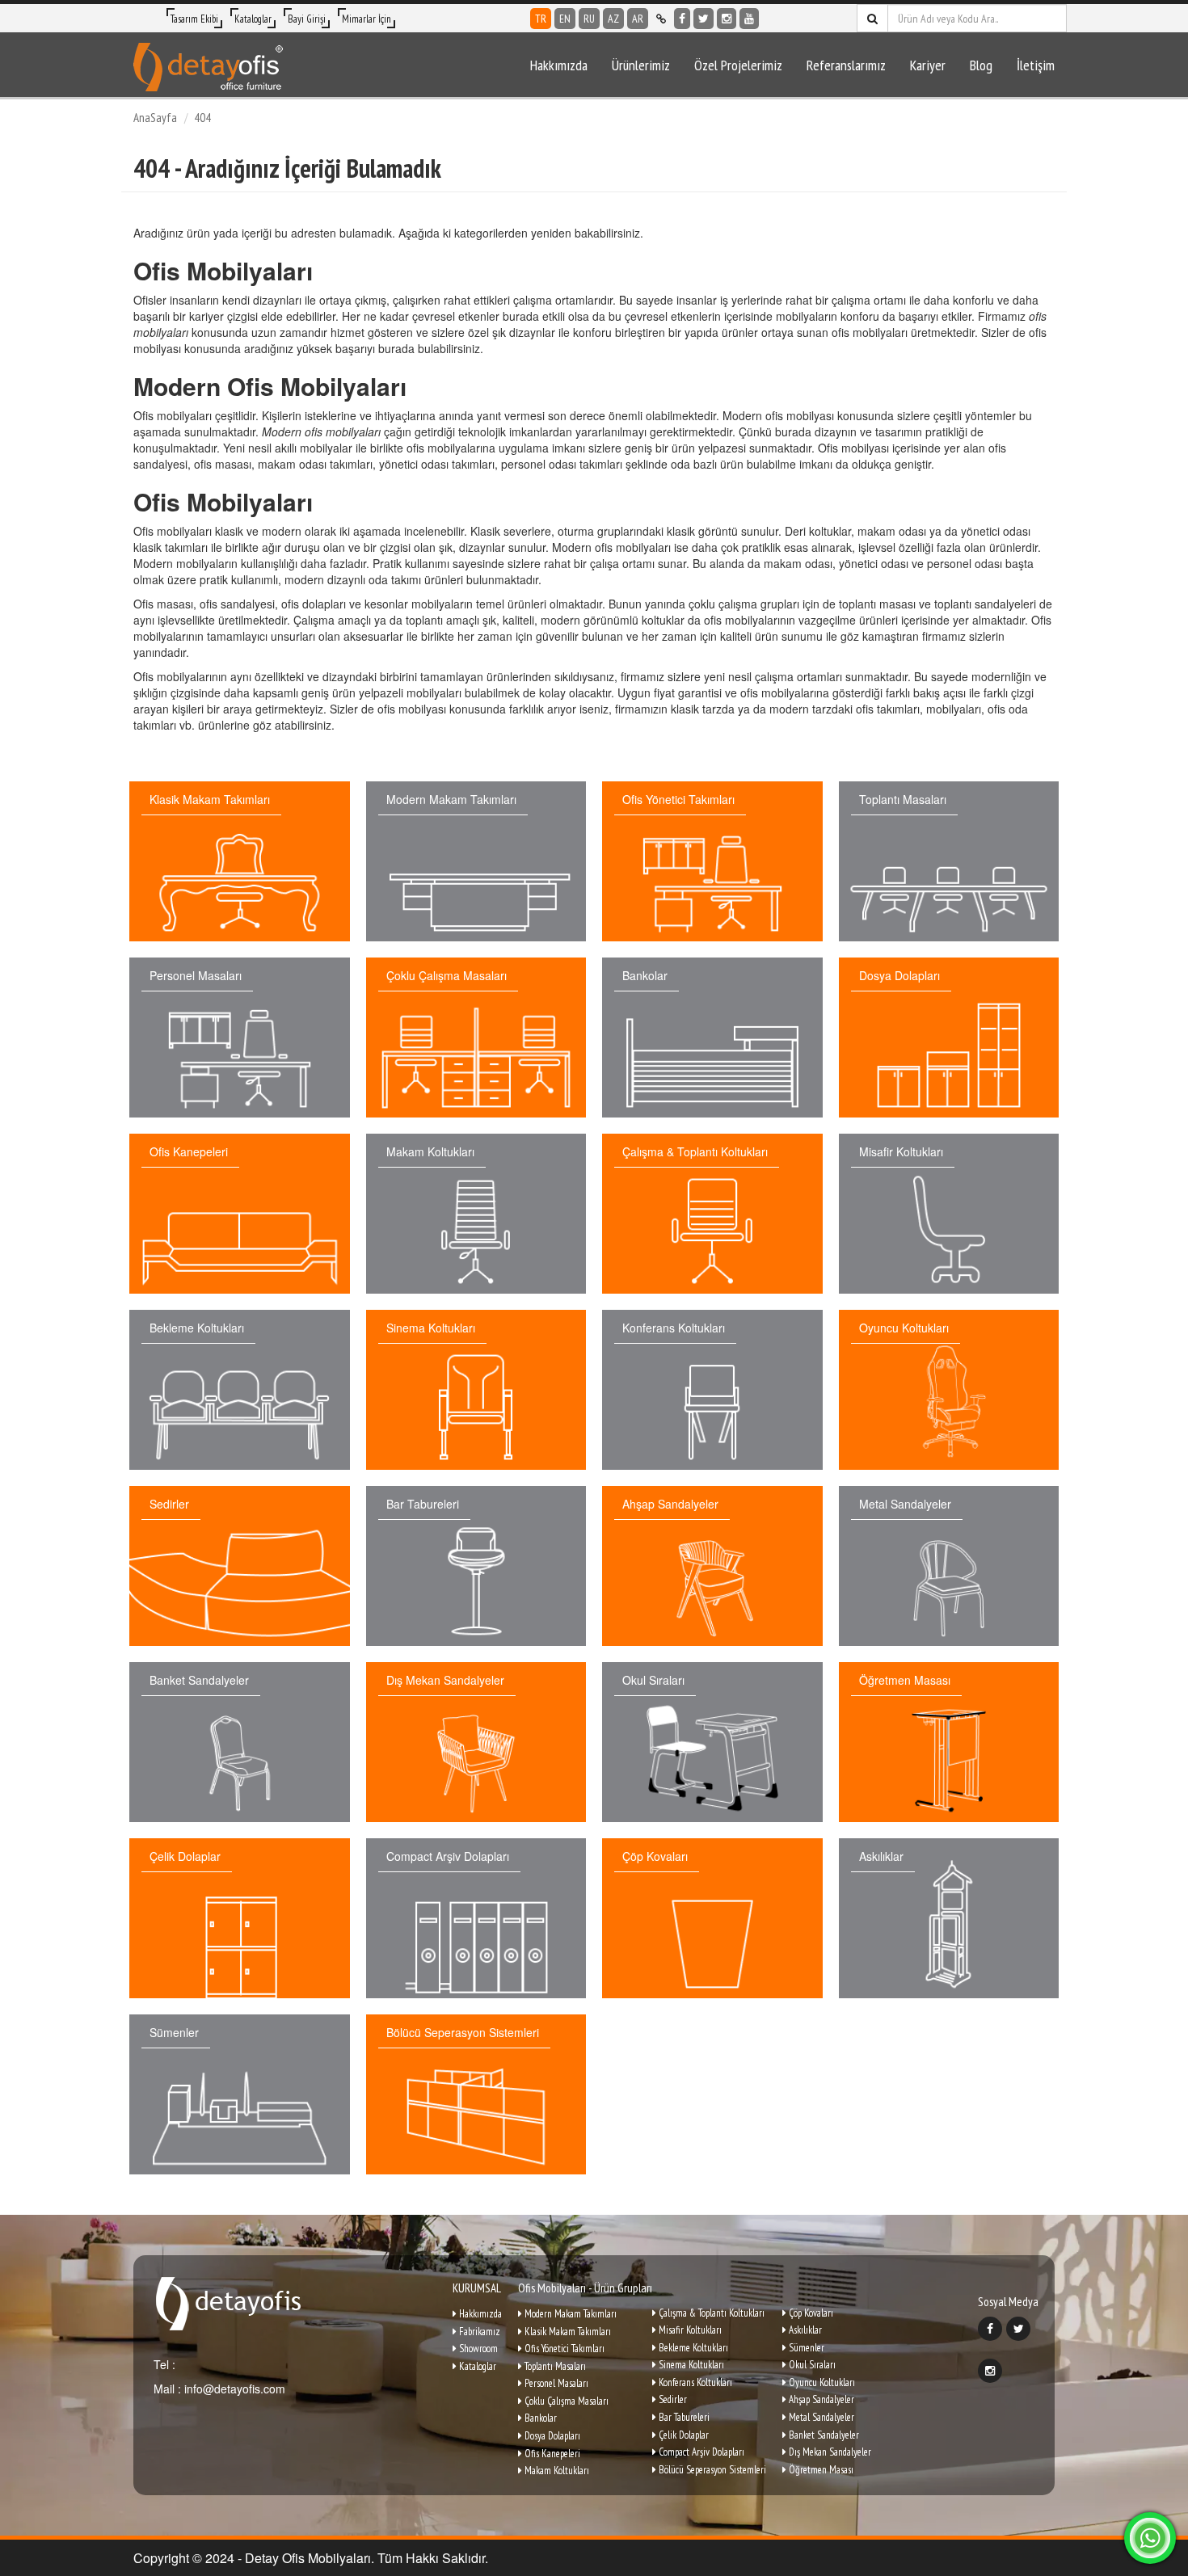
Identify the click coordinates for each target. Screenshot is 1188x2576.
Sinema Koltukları (690, 2365)
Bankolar (539, 2418)
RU (589, 19)
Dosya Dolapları (551, 2436)
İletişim (1036, 65)
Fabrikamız (478, 2332)
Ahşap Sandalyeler (820, 2399)
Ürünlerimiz (641, 65)
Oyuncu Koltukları (821, 2382)
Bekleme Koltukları (692, 2348)
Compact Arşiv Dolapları (700, 2452)
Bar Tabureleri (683, 2417)
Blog (981, 65)
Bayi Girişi (307, 19)
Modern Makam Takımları (569, 2314)
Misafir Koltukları (689, 2330)
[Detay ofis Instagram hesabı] (727, 19)
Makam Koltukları (556, 2471)
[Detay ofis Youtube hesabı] (749, 19)
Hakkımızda (559, 65)
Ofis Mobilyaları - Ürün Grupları (585, 2288)
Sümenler (805, 2348)
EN (565, 19)
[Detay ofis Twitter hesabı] (704, 19)
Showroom (477, 2349)
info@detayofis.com (233, 2389)
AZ (613, 19)
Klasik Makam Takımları (567, 2332)
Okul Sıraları (811, 2365)
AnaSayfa (155, 118)
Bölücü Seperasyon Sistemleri (711, 2470)
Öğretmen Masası (820, 2470)
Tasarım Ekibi (194, 19)
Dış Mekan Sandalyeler (829, 2452)
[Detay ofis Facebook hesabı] (682, 19)
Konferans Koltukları (694, 2382)
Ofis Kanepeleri (551, 2454)
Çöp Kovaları (810, 2313)
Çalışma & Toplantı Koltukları (710, 2313)
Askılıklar (804, 2330)
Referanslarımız (846, 65)
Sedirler (672, 2399)
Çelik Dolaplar (682, 2435)
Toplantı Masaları (554, 2366)
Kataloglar (253, 19)
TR (541, 19)
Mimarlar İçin (367, 19)
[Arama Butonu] (872, 18)
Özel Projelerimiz (738, 65)
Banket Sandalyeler (823, 2435)
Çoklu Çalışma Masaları (565, 2401)
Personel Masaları (555, 2383)
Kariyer (928, 65)
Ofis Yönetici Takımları (563, 2349)
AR (638, 19)
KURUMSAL (477, 2288)
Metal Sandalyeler (820, 2417)
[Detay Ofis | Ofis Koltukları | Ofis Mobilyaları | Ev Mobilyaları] (208, 65)
